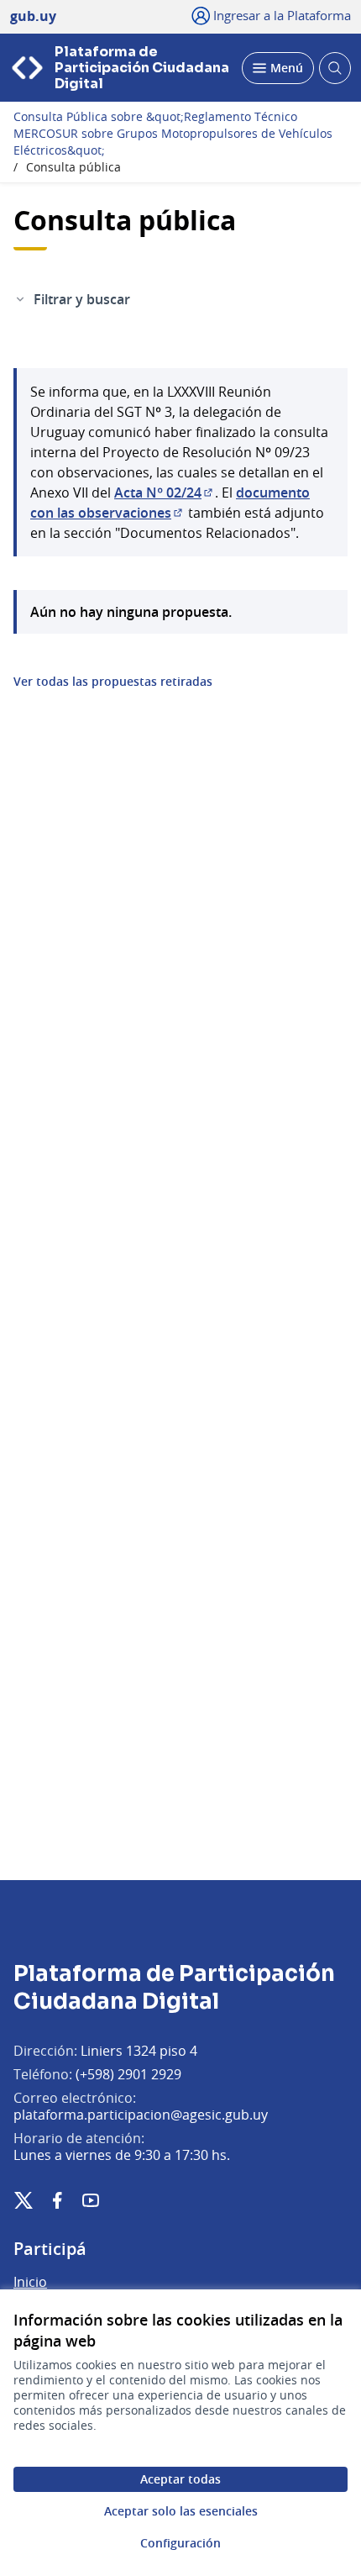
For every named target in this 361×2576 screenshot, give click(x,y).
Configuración (180, 2543)
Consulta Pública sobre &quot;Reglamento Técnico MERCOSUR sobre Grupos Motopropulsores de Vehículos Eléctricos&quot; (173, 134)
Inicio (30, 2282)
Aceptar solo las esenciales (181, 2511)
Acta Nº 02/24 (165, 493)
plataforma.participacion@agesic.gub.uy (141, 2115)
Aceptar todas (180, 2479)
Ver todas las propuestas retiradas (113, 682)
